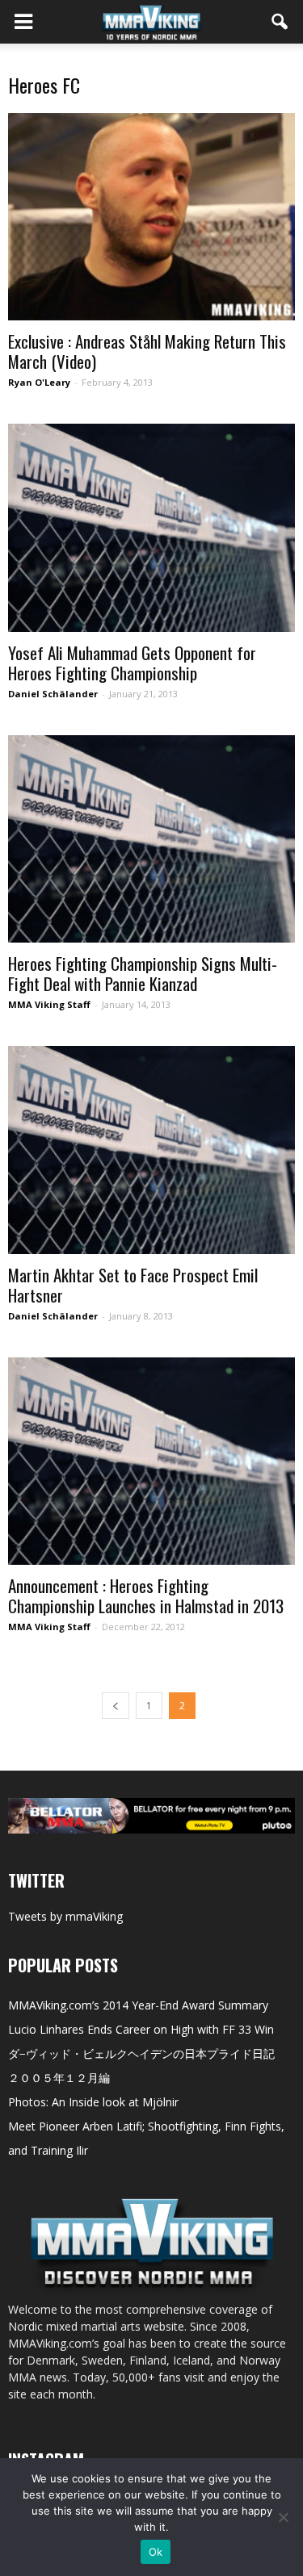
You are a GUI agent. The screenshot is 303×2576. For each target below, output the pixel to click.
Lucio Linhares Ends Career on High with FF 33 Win (141, 2029)
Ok (156, 2552)
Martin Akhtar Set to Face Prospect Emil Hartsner (133, 1285)
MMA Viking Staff (49, 1004)
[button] (280, 22)
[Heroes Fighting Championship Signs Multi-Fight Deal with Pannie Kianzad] (151, 839)
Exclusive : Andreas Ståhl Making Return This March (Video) (147, 351)
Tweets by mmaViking (65, 1916)
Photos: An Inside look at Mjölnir (93, 2102)
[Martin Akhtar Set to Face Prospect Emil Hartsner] (151, 1150)
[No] (283, 2517)
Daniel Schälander (53, 694)
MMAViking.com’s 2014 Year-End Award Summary (138, 2005)
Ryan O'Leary (39, 382)
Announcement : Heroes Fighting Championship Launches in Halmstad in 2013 (146, 1595)
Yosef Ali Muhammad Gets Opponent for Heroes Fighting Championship (132, 663)
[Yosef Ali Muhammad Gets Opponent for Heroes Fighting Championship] (151, 527)
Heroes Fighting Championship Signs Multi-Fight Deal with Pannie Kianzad (143, 973)
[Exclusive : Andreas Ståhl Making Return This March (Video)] (151, 217)
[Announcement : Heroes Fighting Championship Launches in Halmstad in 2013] (151, 1461)
